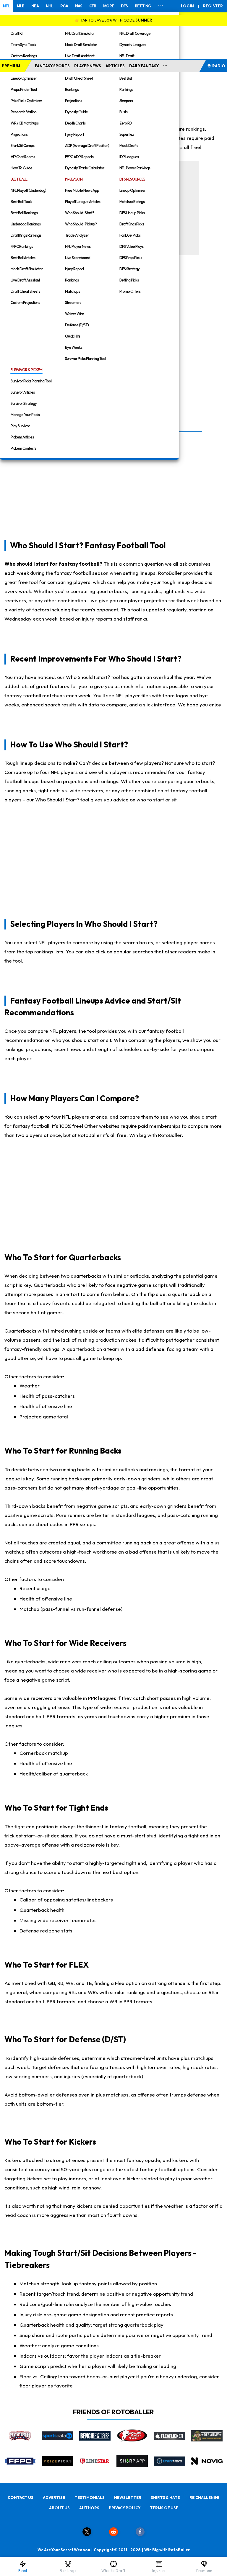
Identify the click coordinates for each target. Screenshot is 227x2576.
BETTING (143, 6)
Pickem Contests (23, 448)
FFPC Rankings (22, 246)
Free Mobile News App (82, 190)
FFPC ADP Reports (79, 157)
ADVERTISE (54, 2498)
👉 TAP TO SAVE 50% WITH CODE (113, 20)
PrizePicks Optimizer (26, 101)
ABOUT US (59, 2508)
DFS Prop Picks (131, 258)
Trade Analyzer (77, 235)
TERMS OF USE (164, 2508)
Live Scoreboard (78, 258)
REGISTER (213, 6)
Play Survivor (20, 426)
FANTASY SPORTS (52, 66)
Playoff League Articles (83, 202)
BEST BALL (19, 179)
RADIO (219, 66)
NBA (35, 6)
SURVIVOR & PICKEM (26, 370)
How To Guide (21, 168)
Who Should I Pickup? (81, 224)
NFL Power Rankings (135, 168)
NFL (6, 6)
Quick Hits (73, 336)
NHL (50, 6)
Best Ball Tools (21, 202)
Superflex (127, 134)
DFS (124, 6)
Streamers (73, 302)
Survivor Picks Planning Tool (85, 359)
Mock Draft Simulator (81, 45)
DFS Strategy (129, 269)
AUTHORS (89, 2508)
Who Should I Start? (80, 213)
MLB (21, 6)
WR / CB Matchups (25, 123)
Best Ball (126, 78)
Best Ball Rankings (24, 213)
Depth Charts (75, 123)
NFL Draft (127, 56)
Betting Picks (129, 280)
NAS (79, 6)
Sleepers (126, 101)
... (165, 65)
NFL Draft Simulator (80, 33)
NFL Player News (78, 246)
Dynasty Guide (76, 112)
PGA (64, 6)
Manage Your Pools (25, 415)
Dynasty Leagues (133, 45)
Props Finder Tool (24, 89)
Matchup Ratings (132, 202)
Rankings (72, 89)
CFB (93, 6)
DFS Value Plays (131, 246)
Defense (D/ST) (77, 325)
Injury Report (74, 134)
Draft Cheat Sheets (25, 291)
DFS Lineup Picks (132, 213)
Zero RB (125, 123)
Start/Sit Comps (22, 145)
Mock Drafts (129, 145)
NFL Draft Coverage (135, 33)
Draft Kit (17, 33)
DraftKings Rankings (26, 235)
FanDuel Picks (130, 235)
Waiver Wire (74, 314)
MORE (108, 6)
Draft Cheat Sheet (79, 78)
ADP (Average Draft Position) (87, 145)
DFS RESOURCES (132, 179)
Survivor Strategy (24, 403)
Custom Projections (25, 302)
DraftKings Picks (132, 224)
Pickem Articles (22, 437)
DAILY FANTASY (144, 66)
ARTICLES (115, 66)
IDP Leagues (129, 157)
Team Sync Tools (23, 45)
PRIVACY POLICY (125, 2508)
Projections (19, 134)
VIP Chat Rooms (23, 157)
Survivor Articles (23, 392)
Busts (123, 112)
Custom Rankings (24, 56)
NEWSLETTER (128, 2498)
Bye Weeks (74, 347)
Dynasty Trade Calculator (85, 168)
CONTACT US (21, 2498)
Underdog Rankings (26, 224)
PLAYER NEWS (88, 66)
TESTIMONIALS (90, 2498)
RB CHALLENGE (204, 2498)
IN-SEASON (74, 179)
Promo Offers (130, 291)
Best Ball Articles (23, 258)
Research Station (23, 112)
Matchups (72, 291)
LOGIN (187, 6)
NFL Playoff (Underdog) (28, 190)
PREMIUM (11, 66)
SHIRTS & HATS (165, 2498)
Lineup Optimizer (24, 78)
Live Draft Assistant (80, 56)
